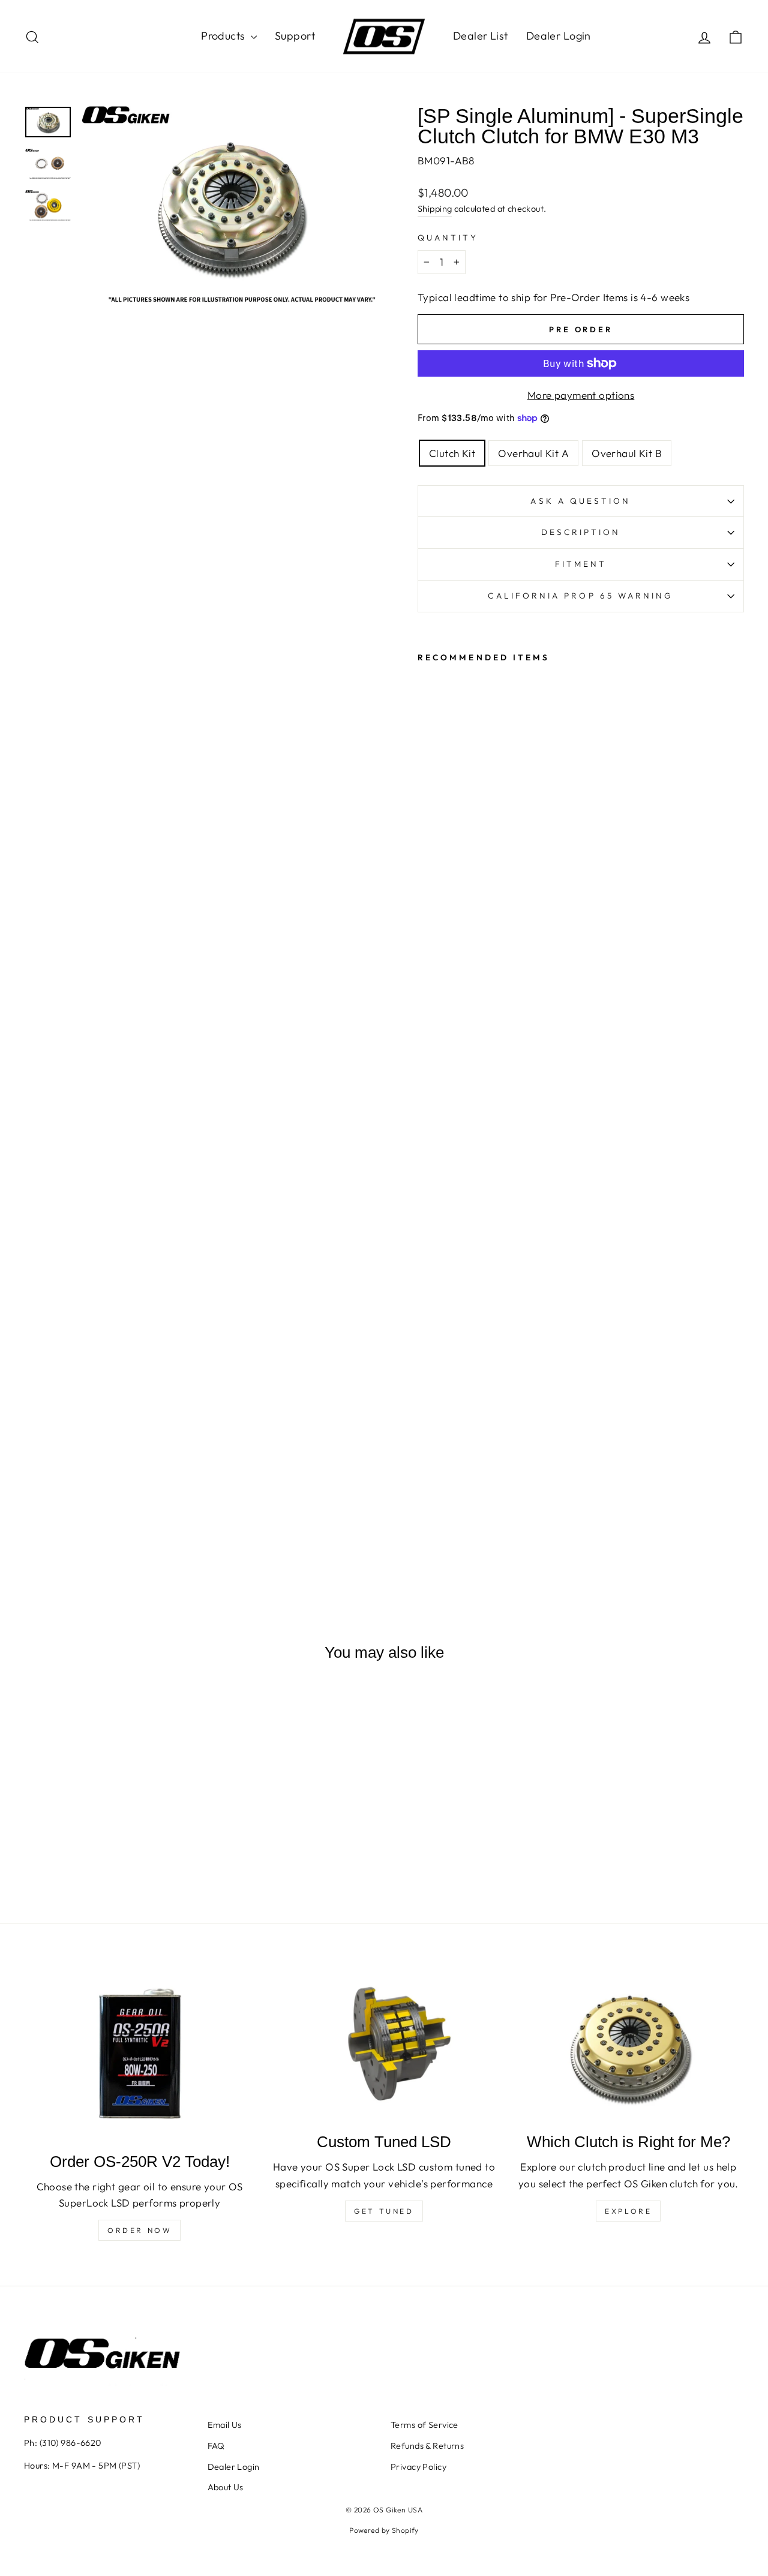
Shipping (435, 209)
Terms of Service (424, 2425)
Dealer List (481, 36)
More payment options (581, 395)
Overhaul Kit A (533, 453)
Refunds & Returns (427, 2446)
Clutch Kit (452, 453)
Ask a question (580, 501)
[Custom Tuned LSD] (384, 2046)
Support (295, 36)
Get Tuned (384, 2211)
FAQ (216, 2446)
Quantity (448, 238)
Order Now (139, 2230)
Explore (628, 2211)
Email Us (225, 2425)
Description (581, 532)
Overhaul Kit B (627, 453)
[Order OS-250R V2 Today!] (139, 2055)
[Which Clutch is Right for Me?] (628, 2046)
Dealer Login (559, 36)
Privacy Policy (418, 2467)
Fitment (581, 564)
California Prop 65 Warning (580, 596)
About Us (226, 2487)
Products (224, 36)
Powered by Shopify (384, 2530)
